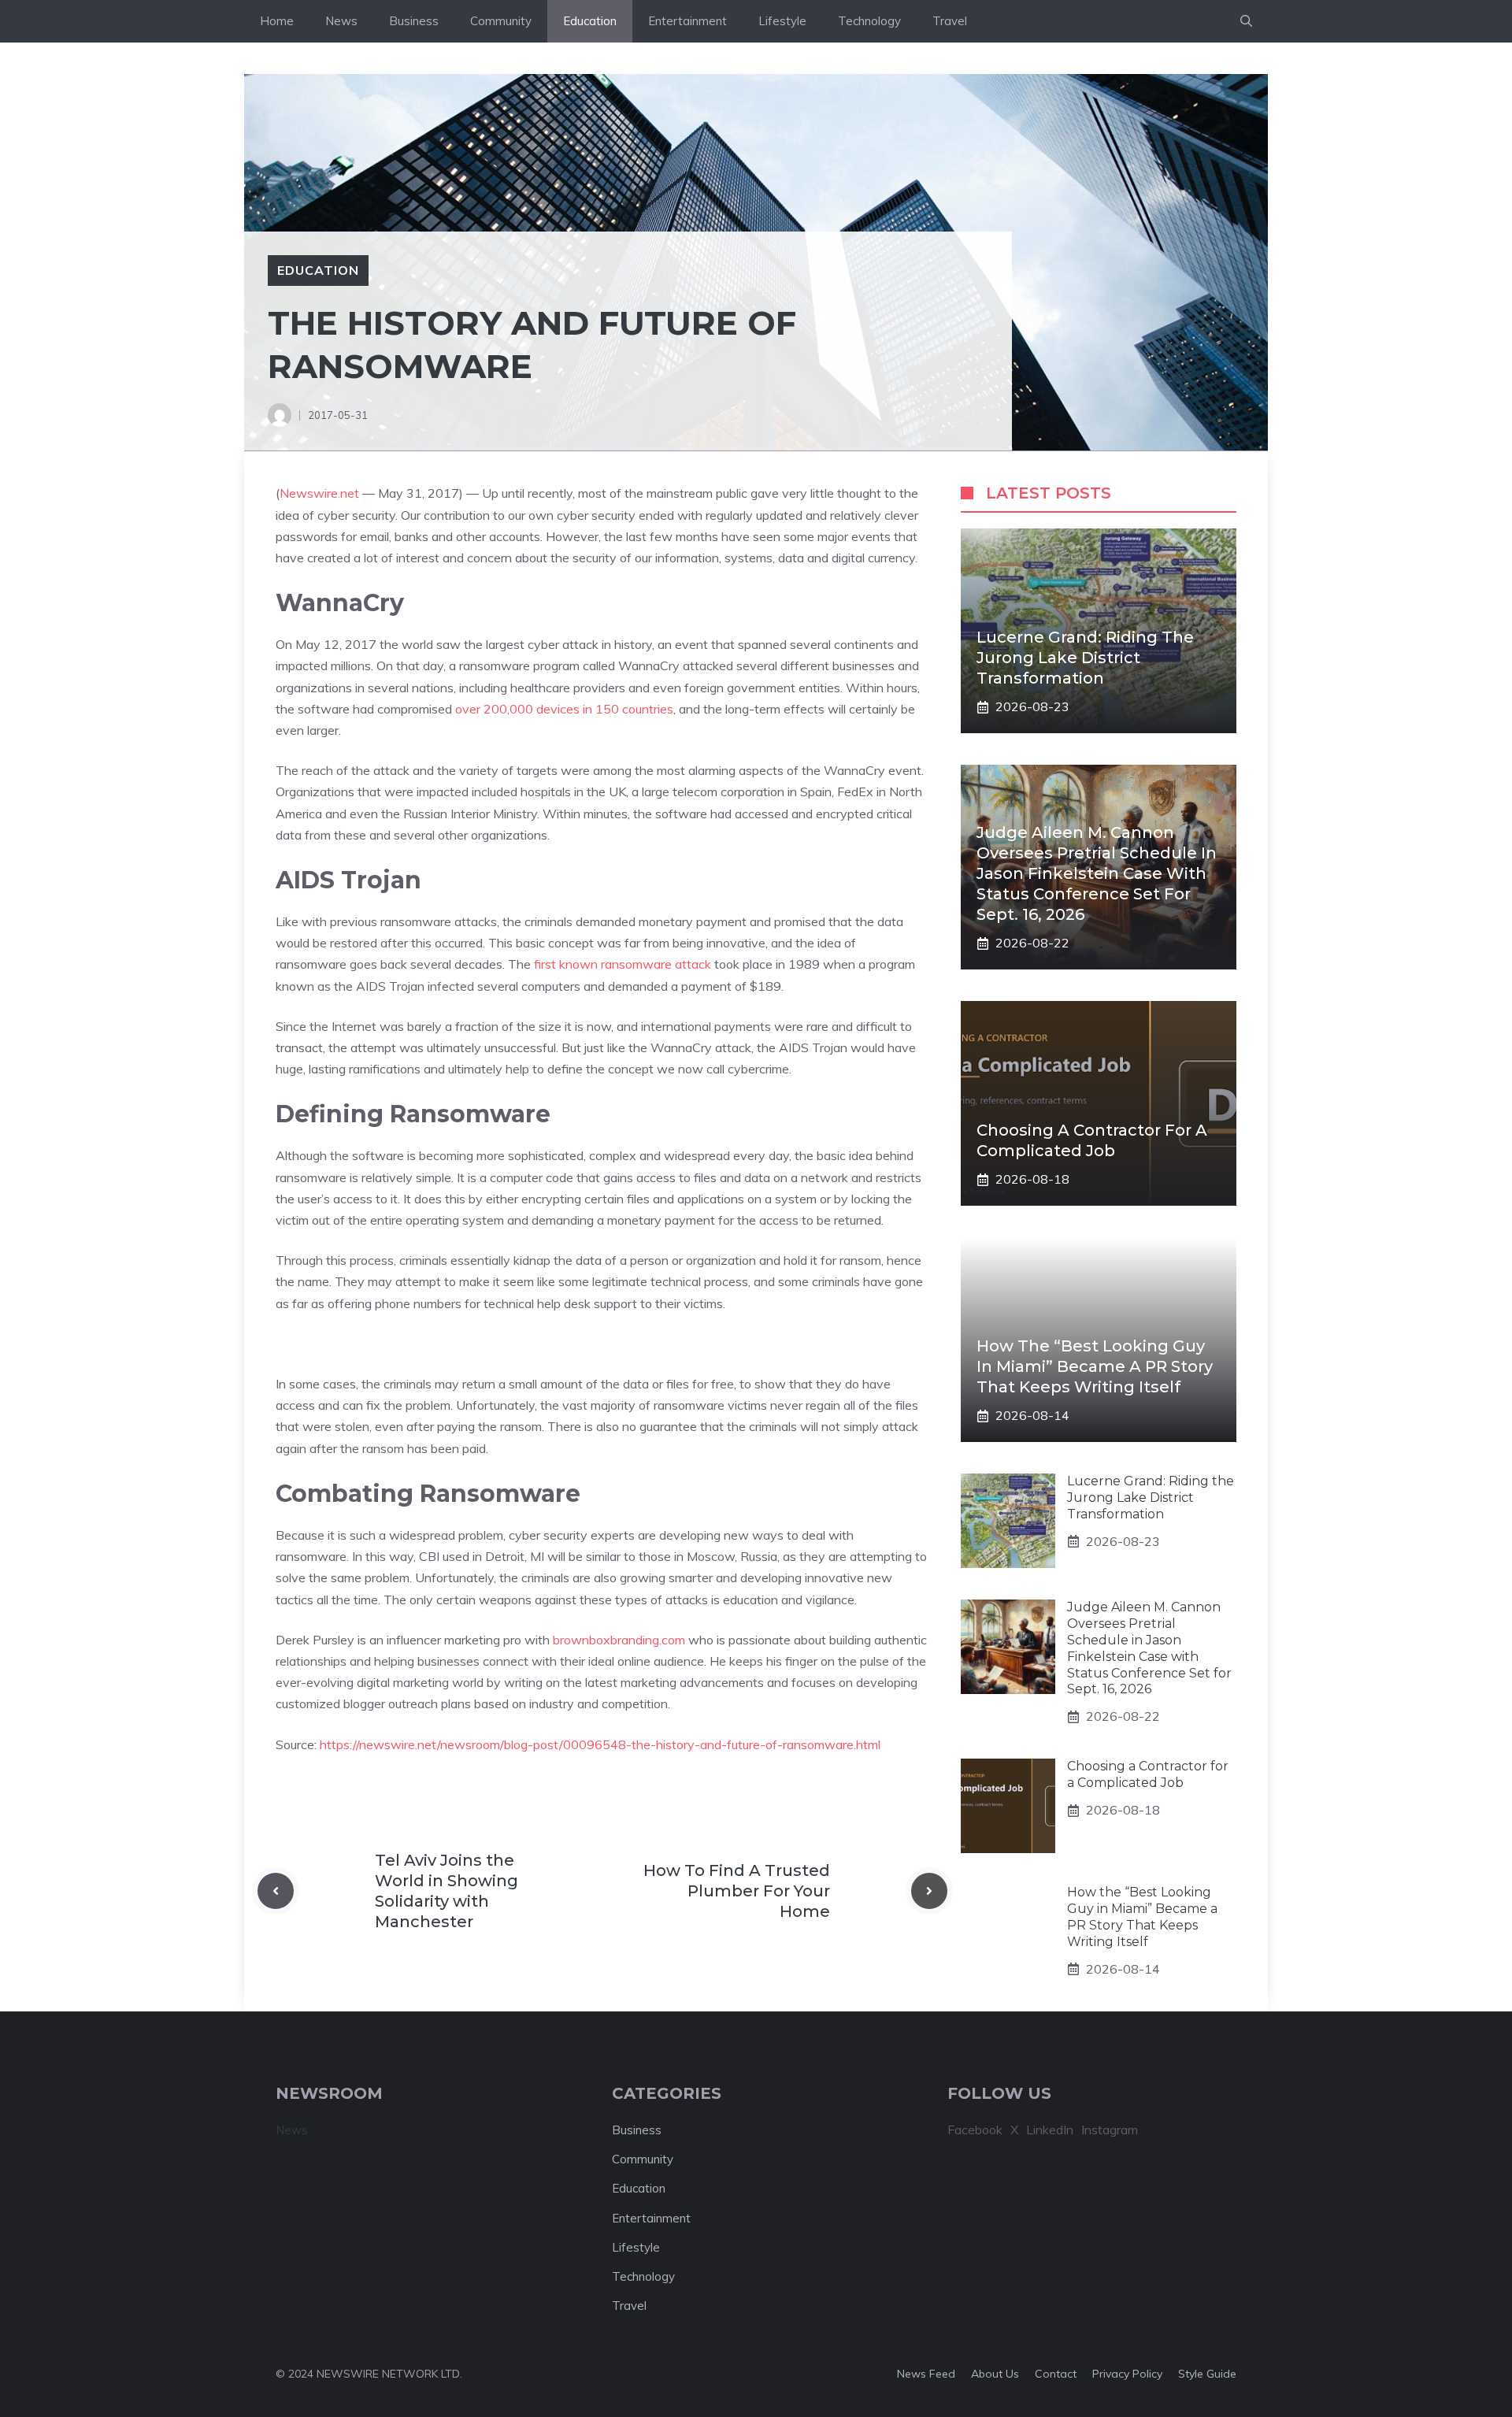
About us (995, 2374)
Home (277, 21)
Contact (1056, 2374)
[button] (1246, 21)
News (341, 21)
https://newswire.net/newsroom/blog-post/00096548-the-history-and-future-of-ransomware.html (600, 1744)
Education (590, 21)
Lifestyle (782, 21)
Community (501, 21)
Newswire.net (319, 493)
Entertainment (687, 21)
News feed (926, 2374)
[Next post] (929, 1891)
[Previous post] (276, 1891)
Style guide (1207, 2374)
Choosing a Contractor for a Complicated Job (1148, 1774)
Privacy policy (1127, 2374)
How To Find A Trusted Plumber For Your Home (737, 1891)
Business (414, 21)
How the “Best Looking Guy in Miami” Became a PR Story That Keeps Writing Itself (1095, 1366)
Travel (950, 21)
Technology (869, 21)
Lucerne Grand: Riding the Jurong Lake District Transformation (1085, 658)
